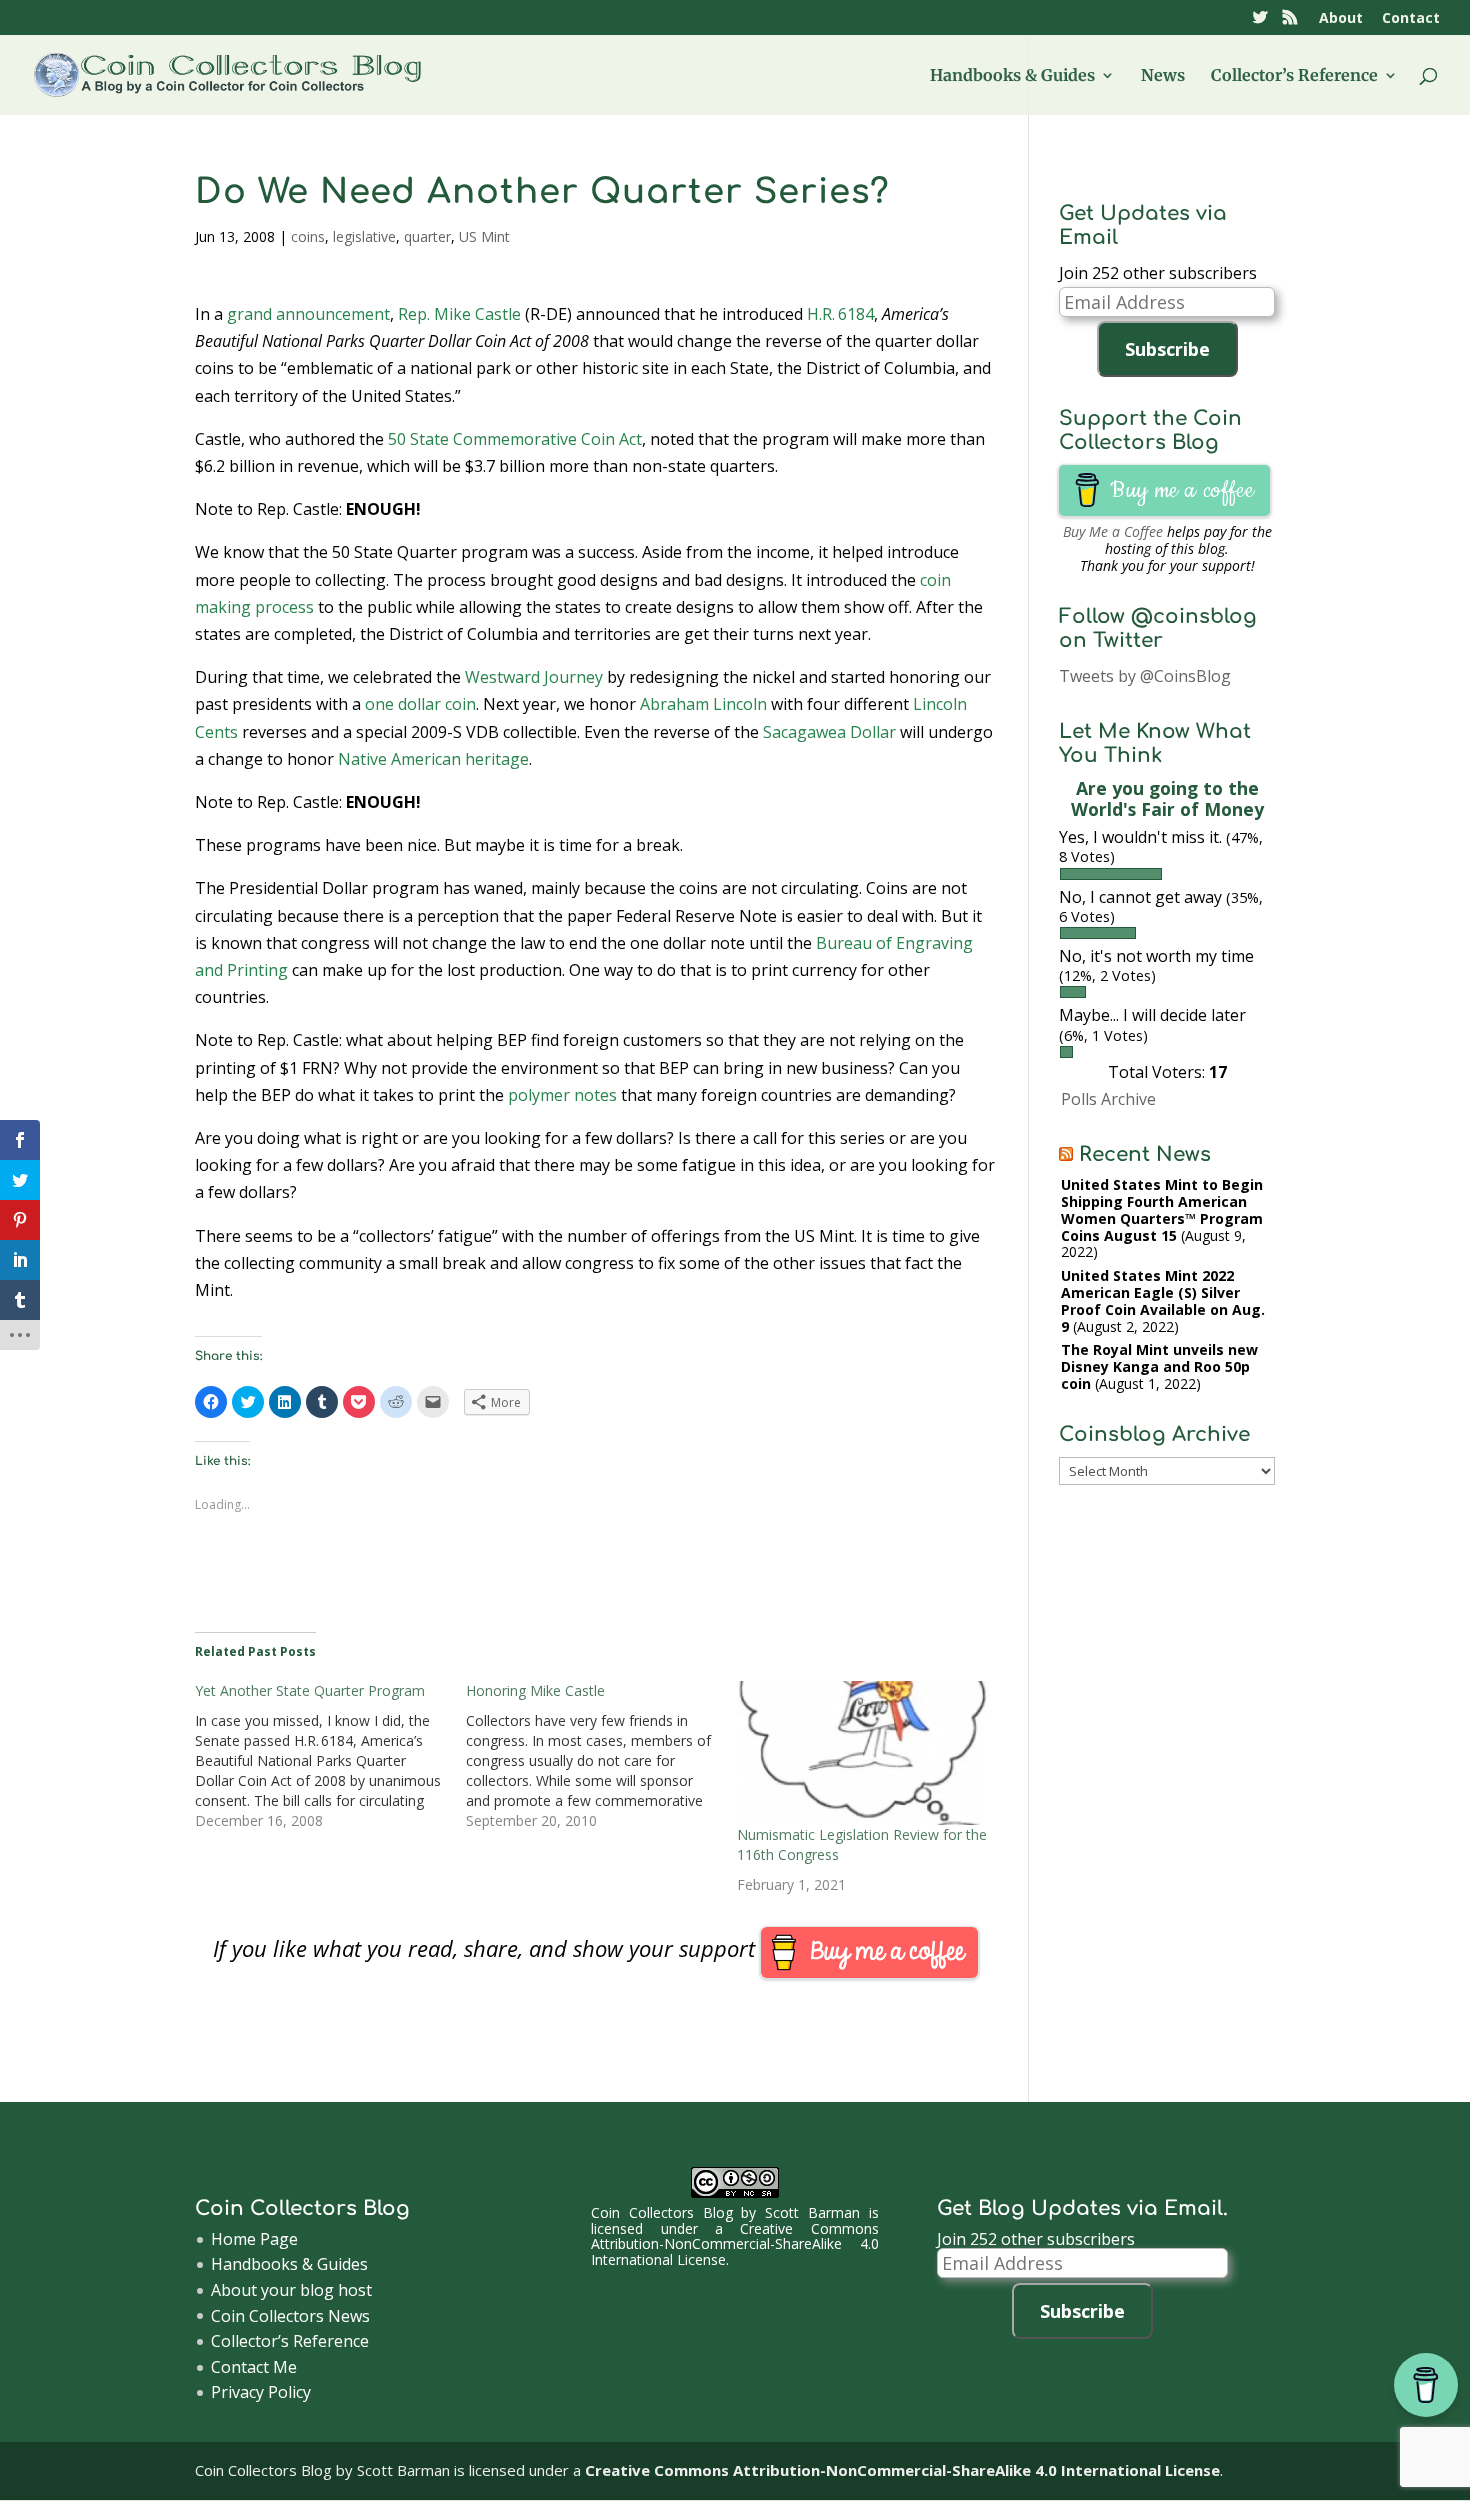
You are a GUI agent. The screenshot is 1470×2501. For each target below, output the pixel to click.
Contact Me (254, 2367)
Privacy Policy (261, 2392)
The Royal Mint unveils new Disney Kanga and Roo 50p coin (1159, 1366)
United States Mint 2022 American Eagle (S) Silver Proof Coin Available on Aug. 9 (1163, 1300)
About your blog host (291, 2290)
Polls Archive (1108, 1099)
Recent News (1145, 1154)
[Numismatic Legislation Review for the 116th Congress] (862, 1753)
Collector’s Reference (1294, 76)
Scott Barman (812, 2212)
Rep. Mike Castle (459, 314)
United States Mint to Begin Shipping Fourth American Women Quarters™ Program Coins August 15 (1162, 1209)
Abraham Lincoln (703, 704)
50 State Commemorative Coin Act (515, 439)
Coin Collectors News (290, 2316)
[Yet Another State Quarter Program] (330, 1756)
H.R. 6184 (840, 314)
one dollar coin (420, 704)
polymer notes (562, 1095)
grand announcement (308, 314)
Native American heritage (433, 759)
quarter (427, 236)
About (1341, 19)
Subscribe (1167, 349)
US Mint (484, 236)
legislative (364, 236)
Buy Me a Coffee (1113, 531)
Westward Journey (534, 677)
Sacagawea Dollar (829, 732)
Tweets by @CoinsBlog (1145, 676)
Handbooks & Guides (1012, 76)
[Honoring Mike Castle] (601, 1756)
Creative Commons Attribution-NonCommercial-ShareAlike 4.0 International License (735, 2244)
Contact (1411, 19)
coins (308, 236)
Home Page (254, 2239)
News (1163, 76)
